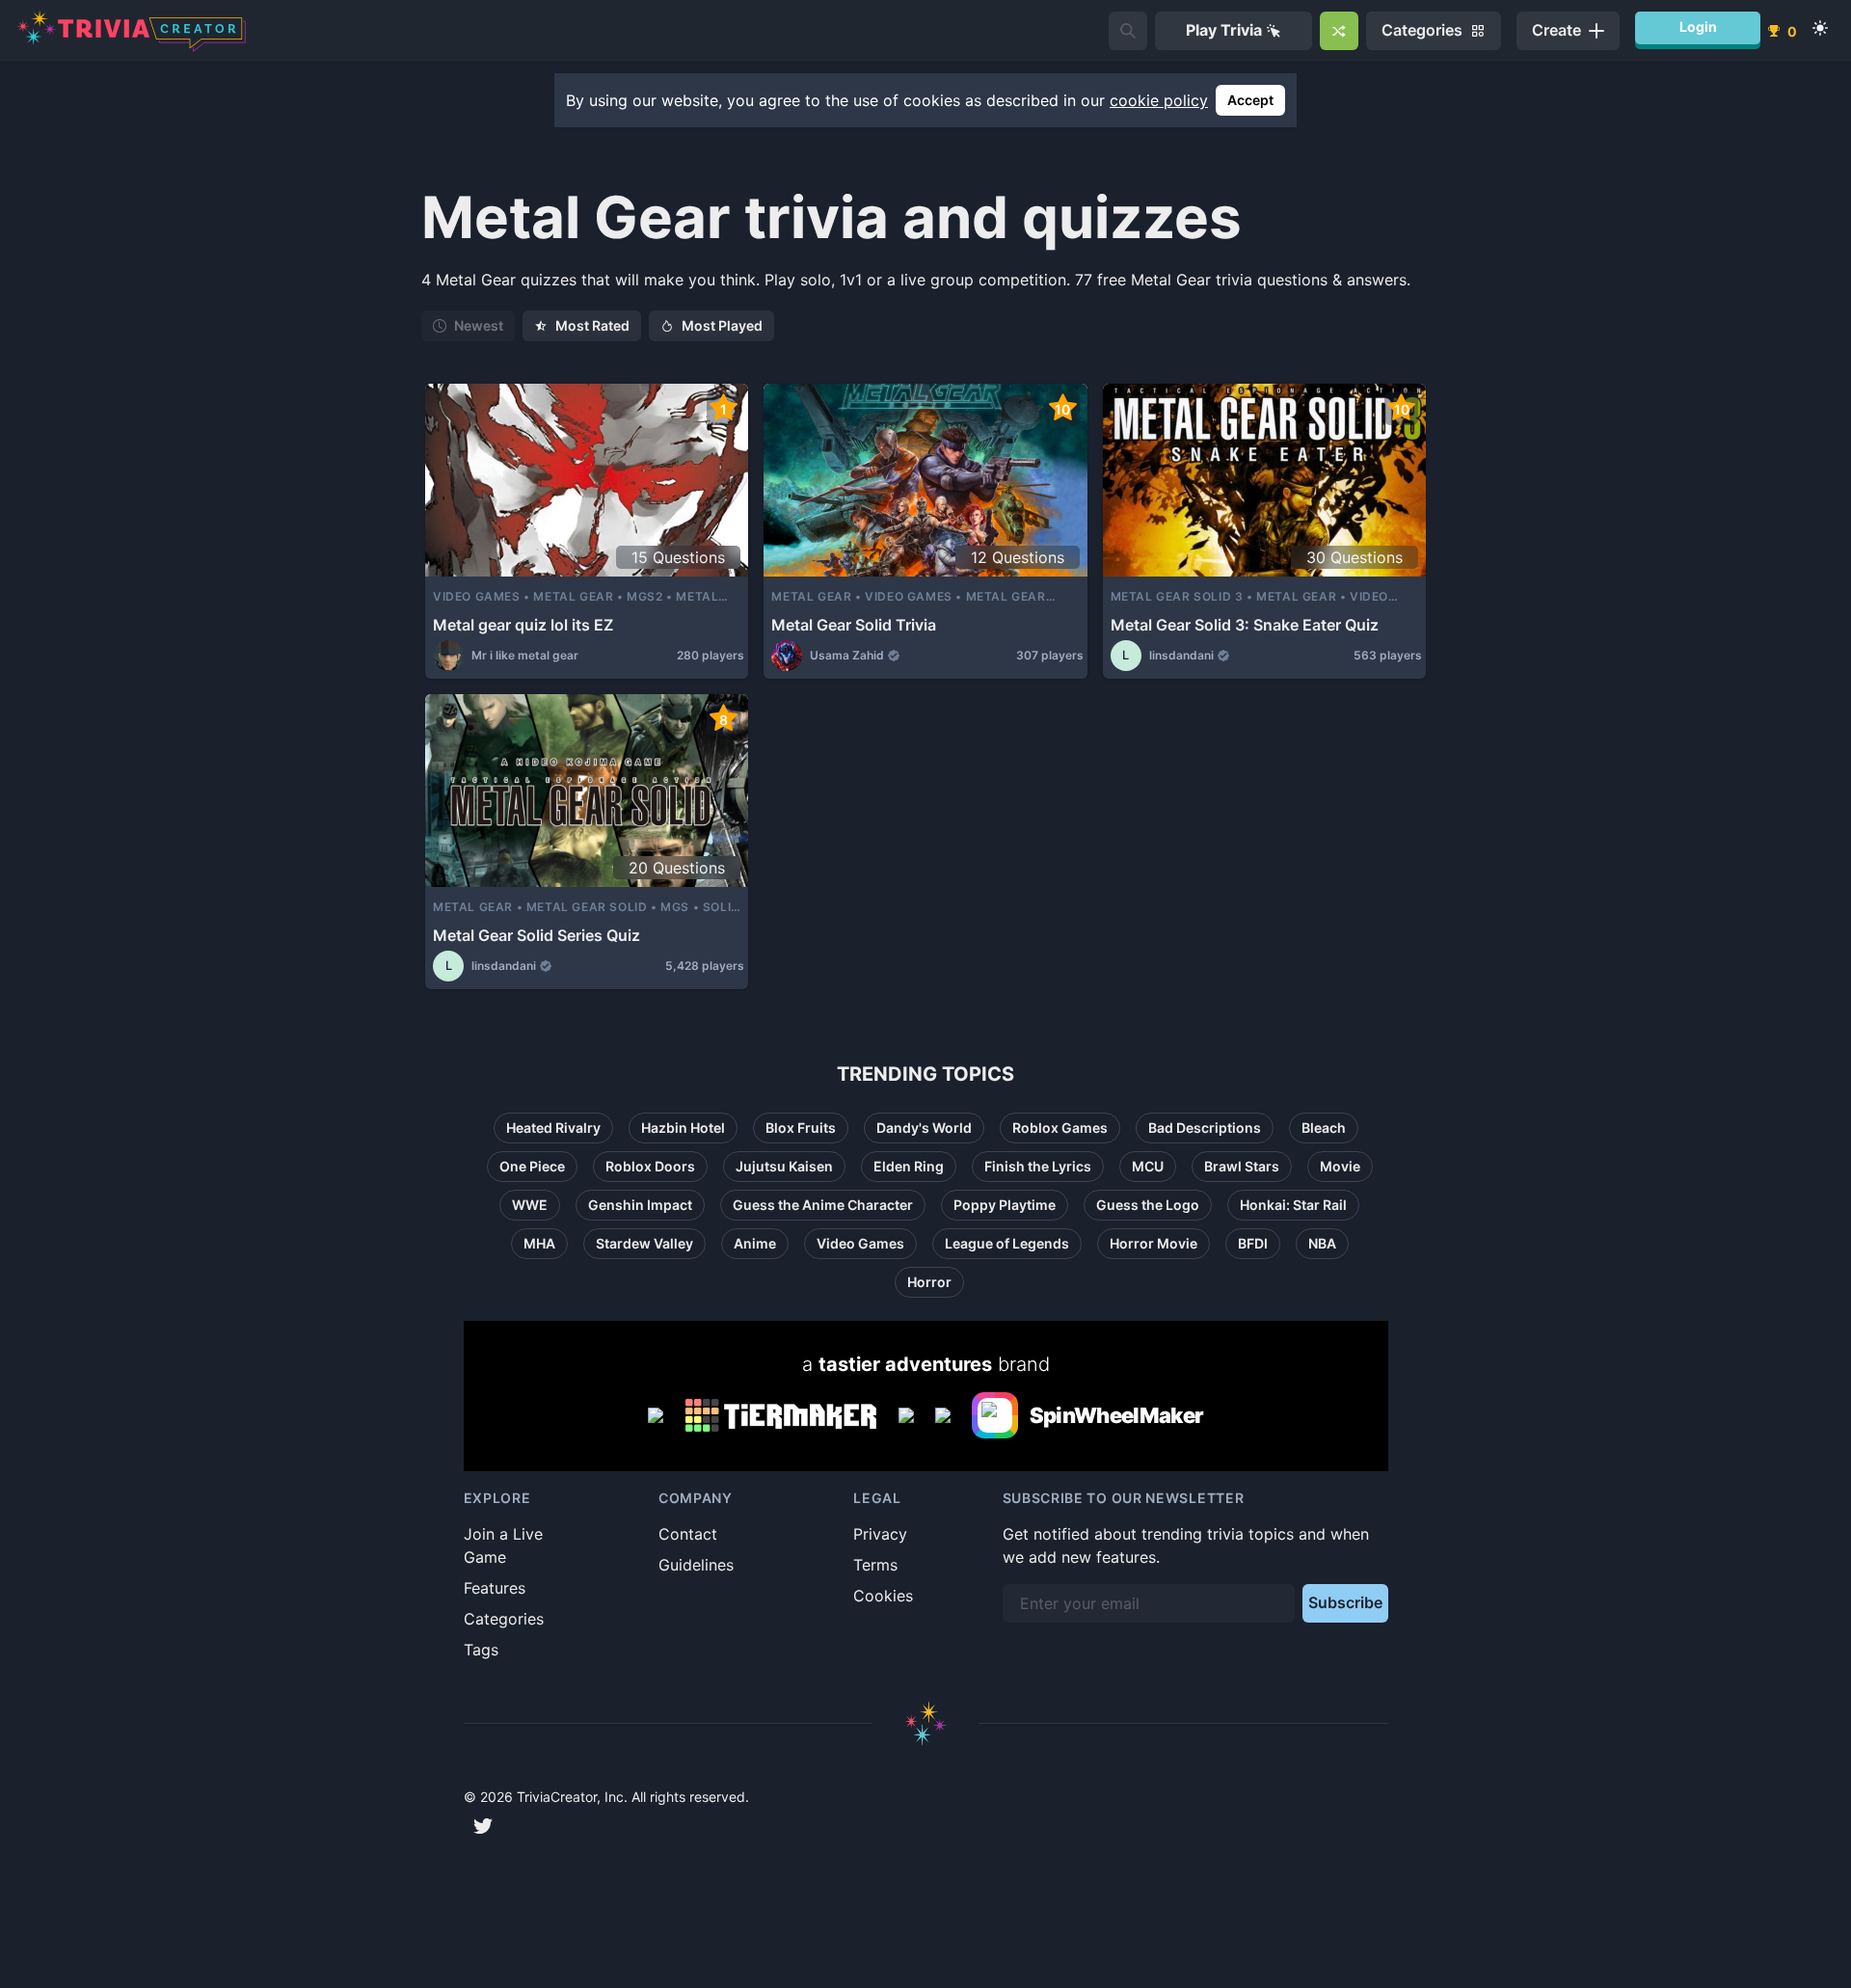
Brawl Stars (1242, 1166)
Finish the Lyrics (1038, 1166)
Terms (875, 1565)
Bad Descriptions (1205, 1128)
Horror (929, 1282)
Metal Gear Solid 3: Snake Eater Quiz (1245, 625)
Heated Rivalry (553, 1128)
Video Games (860, 1243)
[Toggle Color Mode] (1820, 28)
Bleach (1324, 1128)
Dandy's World (924, 1128)
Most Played (722, 325)
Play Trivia (1224, 30)
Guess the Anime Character (823, 1205)
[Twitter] (483, 1826)
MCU (1148, 1166)
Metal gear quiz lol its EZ (523, 625)
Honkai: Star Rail (1293, 1205)
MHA (539, 1243)
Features (495, 1588)
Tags (481, 1650)
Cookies (883, 1596)
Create (1556, 30)
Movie (1340, 1166)
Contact (688, 1534)
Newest (479, 325)
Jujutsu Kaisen (784, 1166)
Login (1698, 27)
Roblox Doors (650, 1166)
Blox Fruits (801, 1128)
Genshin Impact (640, 1205)
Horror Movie (1154, 1243)
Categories (504, 1619)
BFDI (1253, 1243)
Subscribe (1345, 1602)
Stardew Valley (644, 1243)
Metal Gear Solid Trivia (854, 625)
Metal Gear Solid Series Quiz (537, 935)
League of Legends (1007, 1243)
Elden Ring (909, 1166)
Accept (1250, 100)
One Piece (532, 1166)
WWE (530, 1205)
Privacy (880, 1534)
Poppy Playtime (1005, 1205)
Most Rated (592, 325)
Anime (755, 1243)
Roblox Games (1060, 1128)
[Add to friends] (1128, 31)
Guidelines (696, 1565)
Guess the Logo (1148, 1205)
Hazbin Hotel (683, 1128)
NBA (1322, 1243)
